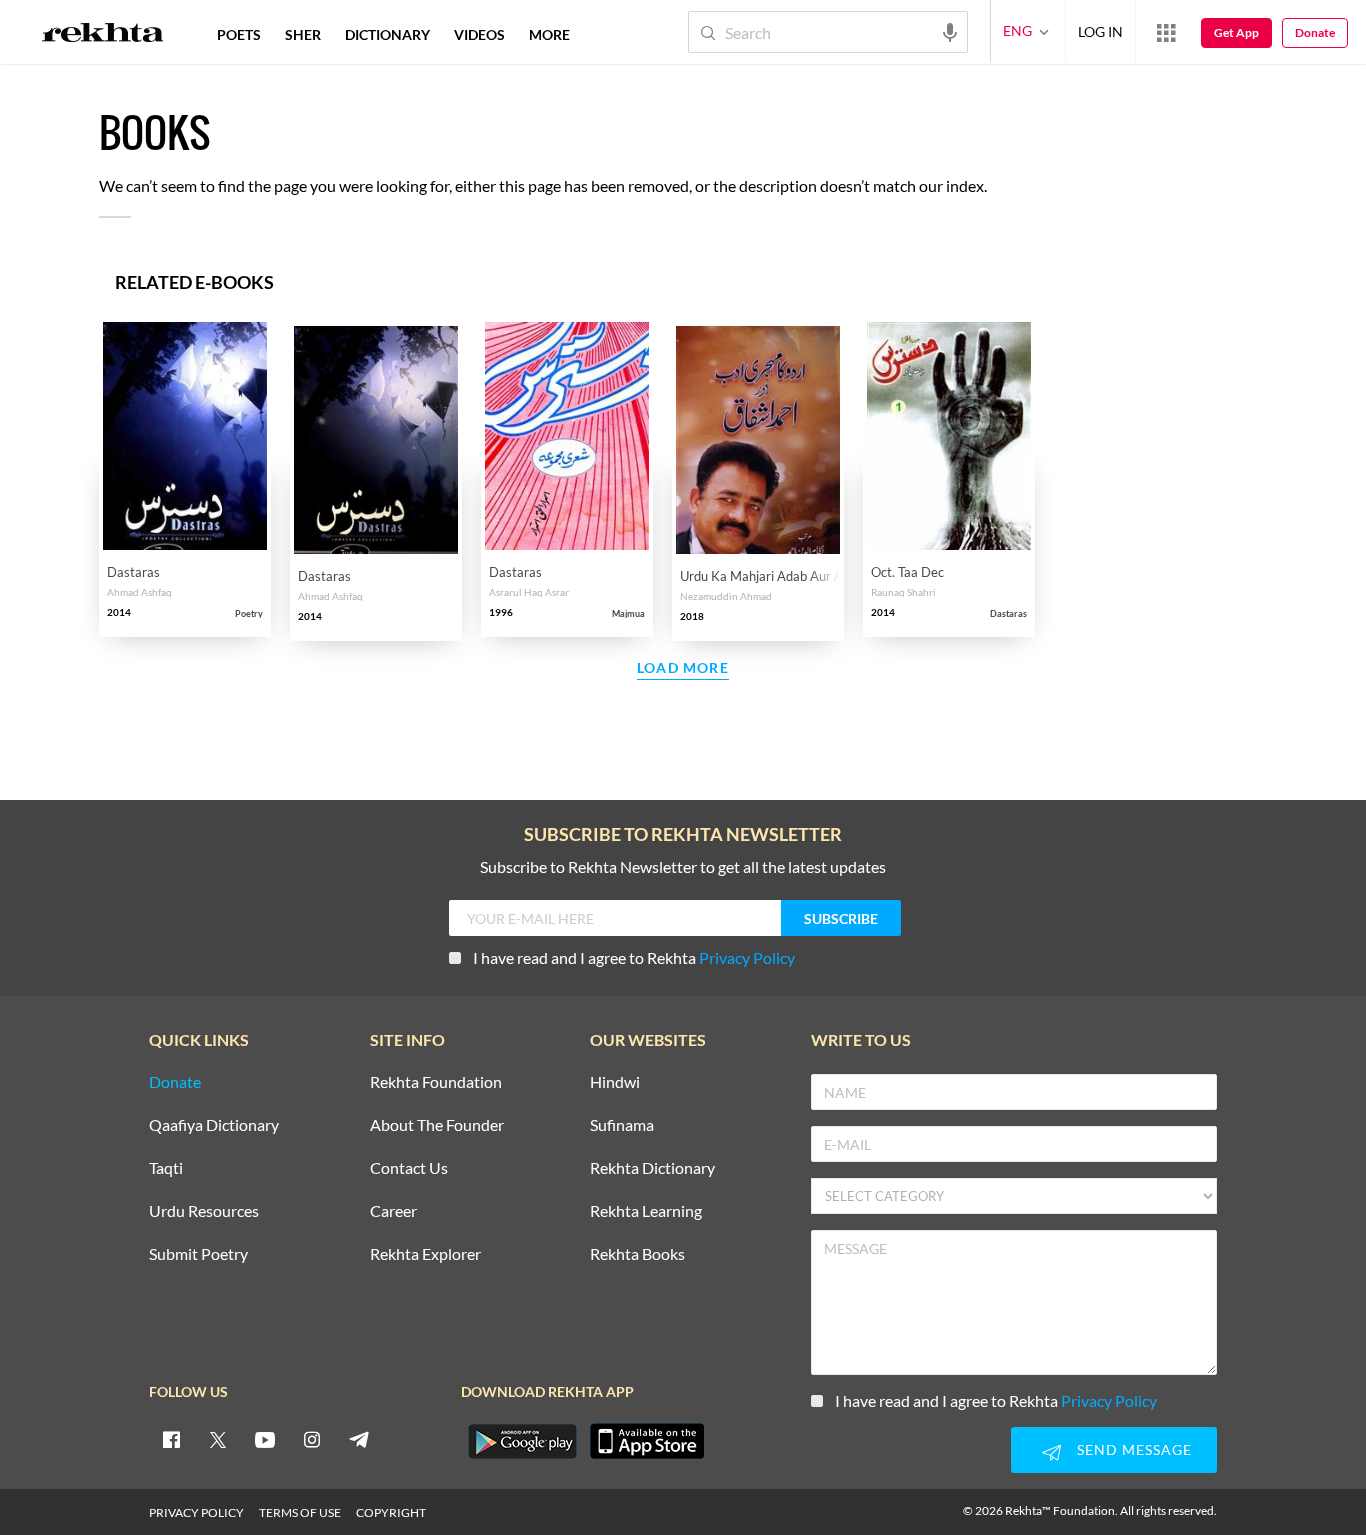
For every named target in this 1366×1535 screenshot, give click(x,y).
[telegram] (359, 1439)
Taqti (166, 1168)
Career (393, 1211)
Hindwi (615, 1082)
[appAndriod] (522, 1441)
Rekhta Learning (646, 1211)
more (549, 34)
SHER (303, 34)
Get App (1236, 32)
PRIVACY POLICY (196, 1512)
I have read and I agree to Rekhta (634, 957)
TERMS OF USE (300, 1512)
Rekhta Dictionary (652, 1168)
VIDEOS (479, 34)
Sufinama (622, 1125)
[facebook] (171, 1439)
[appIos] (647, 1441)
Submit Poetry (198, 1254)
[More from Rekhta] (1166, 32)
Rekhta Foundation (436, 1082)
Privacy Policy (747, 957)
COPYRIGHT (391, 1512)
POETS (239, 34)
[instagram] (312, 1439)
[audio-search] (950, 31)
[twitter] (218, 1439)
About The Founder (437, 1125)
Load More (683, 668)
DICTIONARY (387, 34)
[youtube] (265, 1439)
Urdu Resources (204, 1211)
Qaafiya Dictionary (214, 1125)
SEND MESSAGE (1134, 1449)
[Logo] (103, 35)
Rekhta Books (637, 1254)
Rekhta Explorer (425, 1254)
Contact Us (409, 1168)
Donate (1315, 32)
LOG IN (1100, 31)
